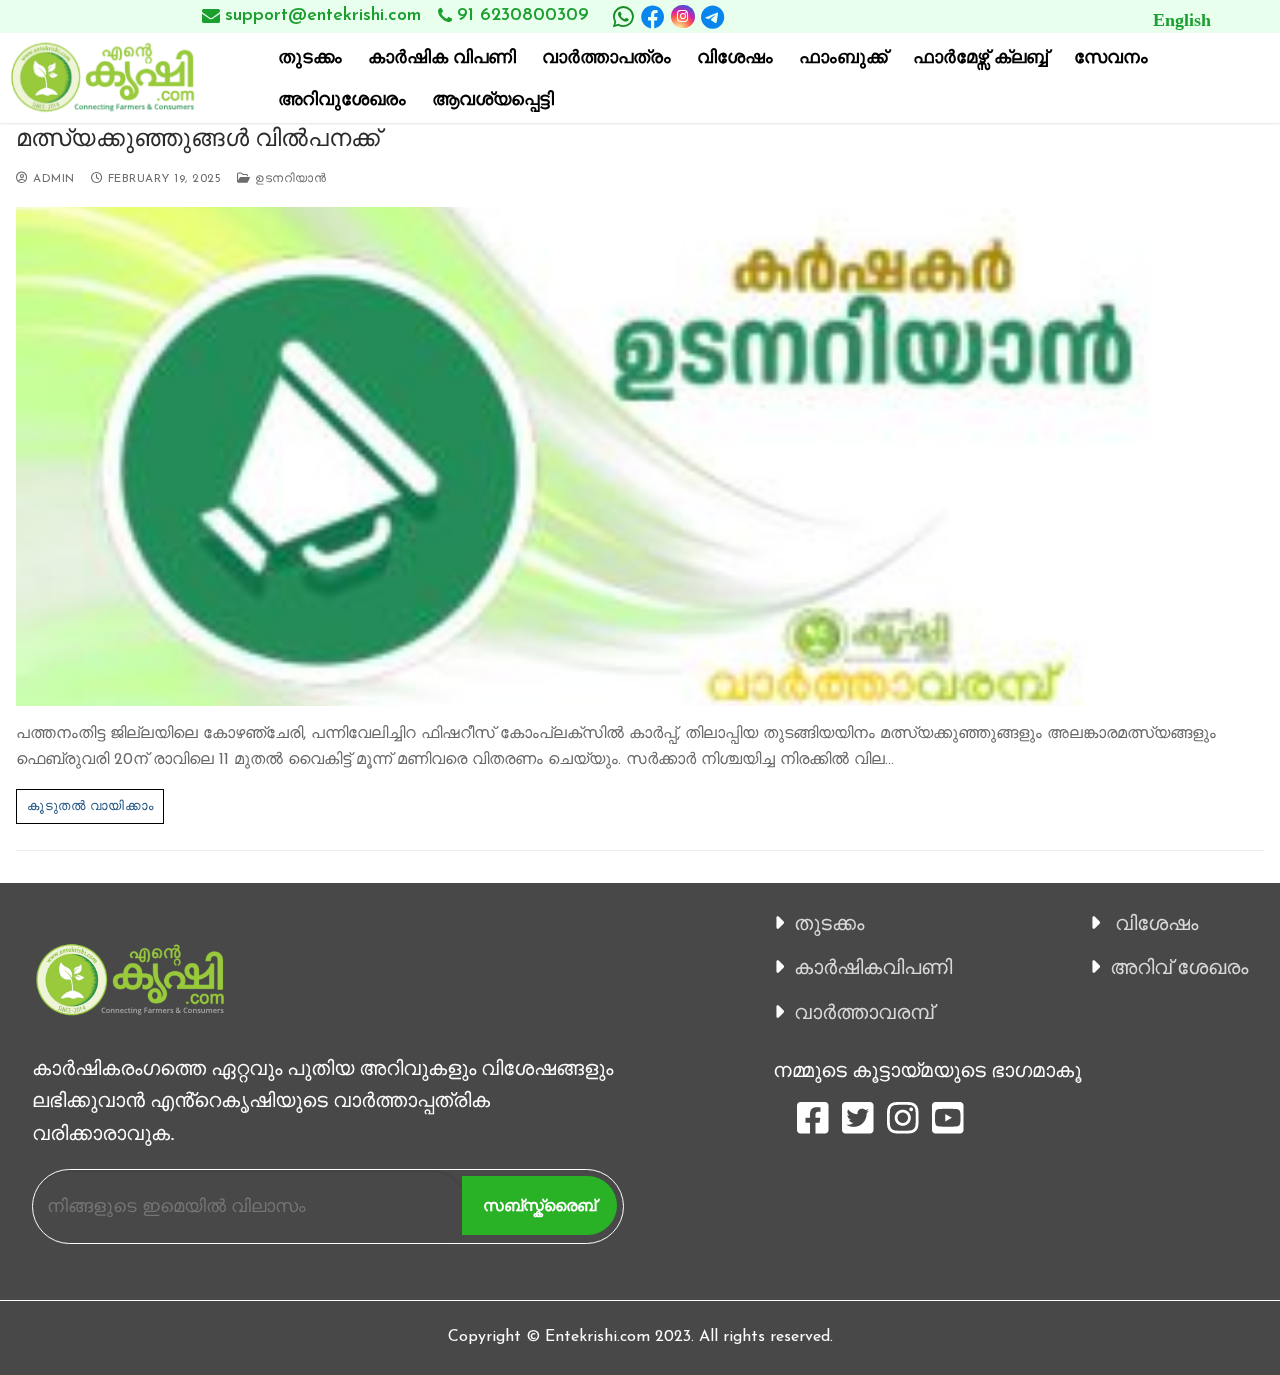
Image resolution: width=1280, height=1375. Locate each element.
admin (52, 179)
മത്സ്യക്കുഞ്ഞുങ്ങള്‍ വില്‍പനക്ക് (198, 137)
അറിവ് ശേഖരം (1179, 967)
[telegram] (713, 17)
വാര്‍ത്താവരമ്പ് (863, 1012)
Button (1044, 16)
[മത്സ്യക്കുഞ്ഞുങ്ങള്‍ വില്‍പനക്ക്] (640, 456)
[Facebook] (653, 17)
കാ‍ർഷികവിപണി (873, 967)
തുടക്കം (829, 923)
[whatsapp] (623, 17)
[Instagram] (682, 16)
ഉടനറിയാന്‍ (288, 179)
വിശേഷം (1156, 923)
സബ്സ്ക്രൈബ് (539, 1205)
